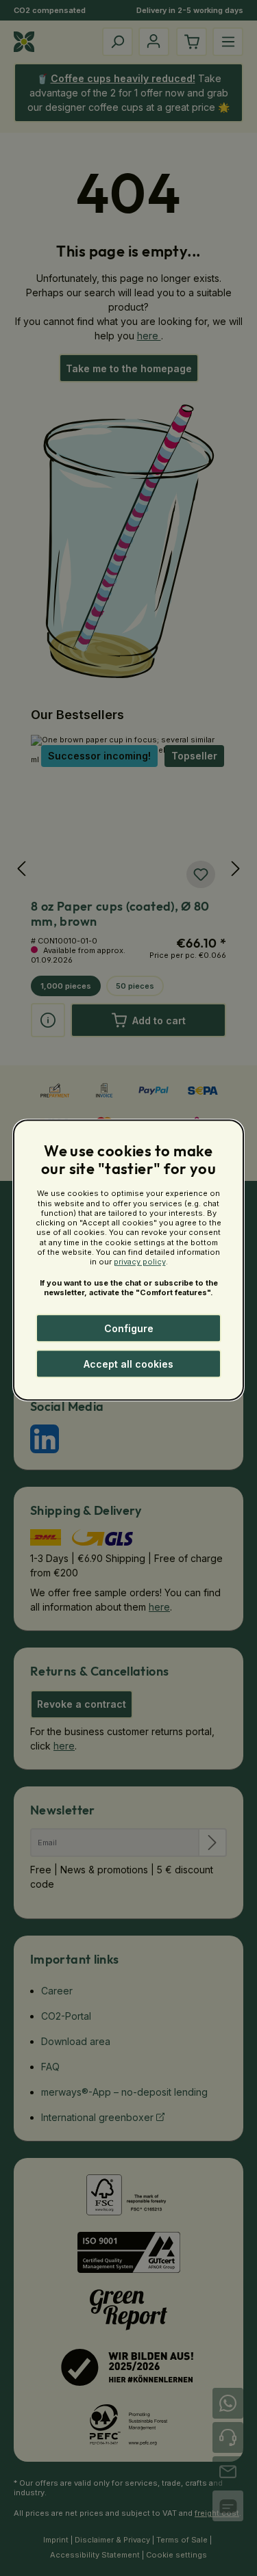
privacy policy (140, 1262)
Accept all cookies (128, 1364)
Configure (129, 1328)
